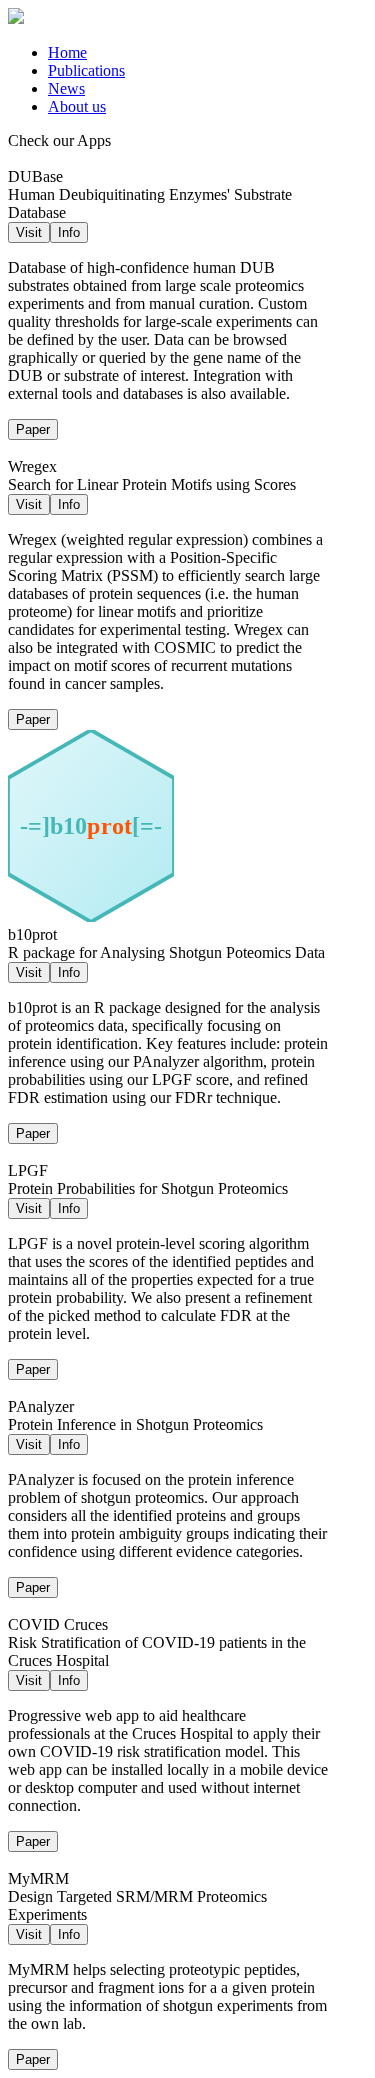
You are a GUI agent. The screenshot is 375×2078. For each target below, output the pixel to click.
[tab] (207, 53)
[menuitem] (67, 52)
